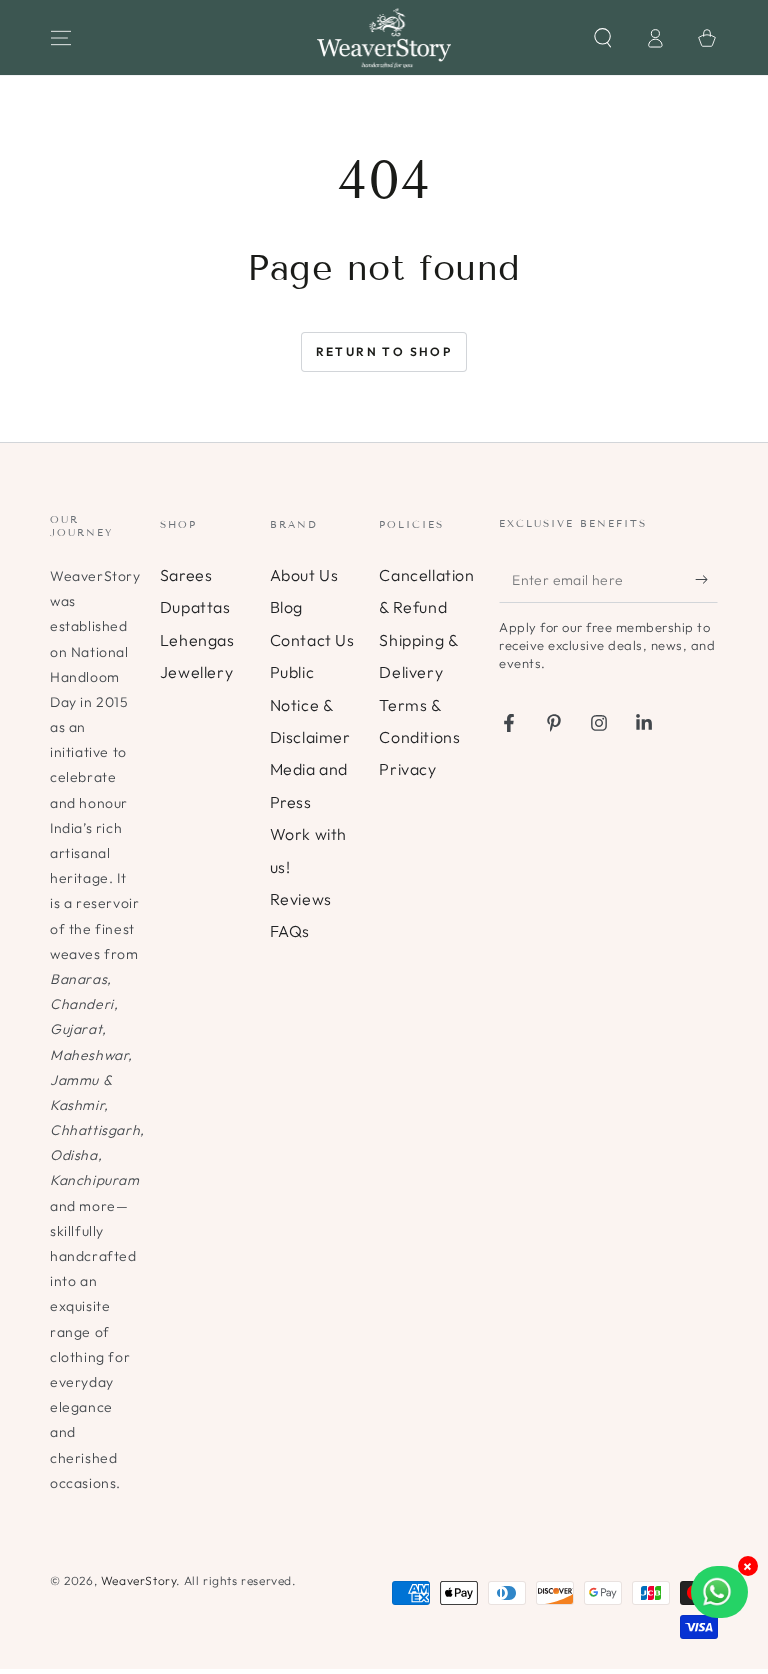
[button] (603, 38)
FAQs (290, 931)
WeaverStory (139, 1580)
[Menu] (61, 38)
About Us (304, 575)
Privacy (407, 769)
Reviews (301, 899)
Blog (286, 607)
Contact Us (312, 640)
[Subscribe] (706, 580)
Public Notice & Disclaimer (310, 704)
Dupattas (195, 607)
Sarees (186, 575)
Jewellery (196, 672)
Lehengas (197, 640)
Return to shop (384, 351)
